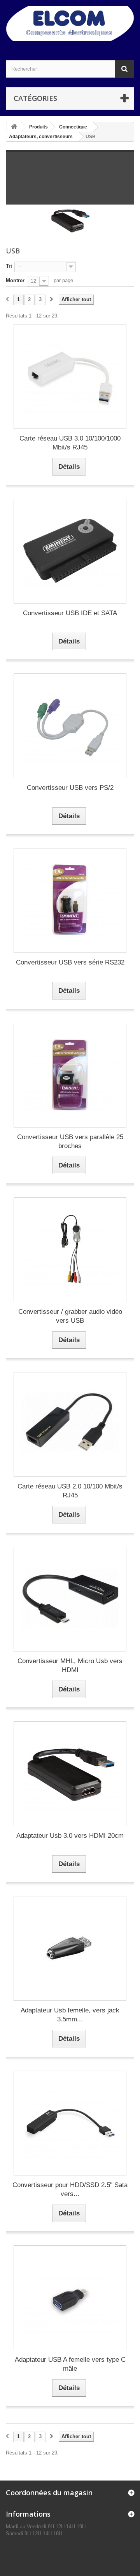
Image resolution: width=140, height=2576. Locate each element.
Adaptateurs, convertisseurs (41, 137)
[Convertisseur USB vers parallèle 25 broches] (70, 1075)
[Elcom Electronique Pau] (70, 23)
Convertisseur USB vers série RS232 (70, 962)
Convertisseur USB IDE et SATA (70, 613)
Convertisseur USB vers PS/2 (70, 788)
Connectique (73, 127)
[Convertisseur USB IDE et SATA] (70, 551)
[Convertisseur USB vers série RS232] (70, 900)
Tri (9, 266)
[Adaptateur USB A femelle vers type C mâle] (70, 2298)
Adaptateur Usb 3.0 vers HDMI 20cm (70, 1836)
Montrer (15, 280)
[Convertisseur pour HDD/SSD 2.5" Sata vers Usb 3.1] (70, 2123)
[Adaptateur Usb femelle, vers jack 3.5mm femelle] (70, 1948)
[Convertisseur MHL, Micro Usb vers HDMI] (70, 1599)
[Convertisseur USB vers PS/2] (70, 726)
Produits (38, 127)
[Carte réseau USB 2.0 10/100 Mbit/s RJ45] (70, 1424)
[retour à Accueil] (14, 127)
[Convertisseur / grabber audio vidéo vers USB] (70, 1250)
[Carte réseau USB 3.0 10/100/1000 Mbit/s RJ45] (70, 376)
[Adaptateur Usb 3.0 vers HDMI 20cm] (70, 1774)
